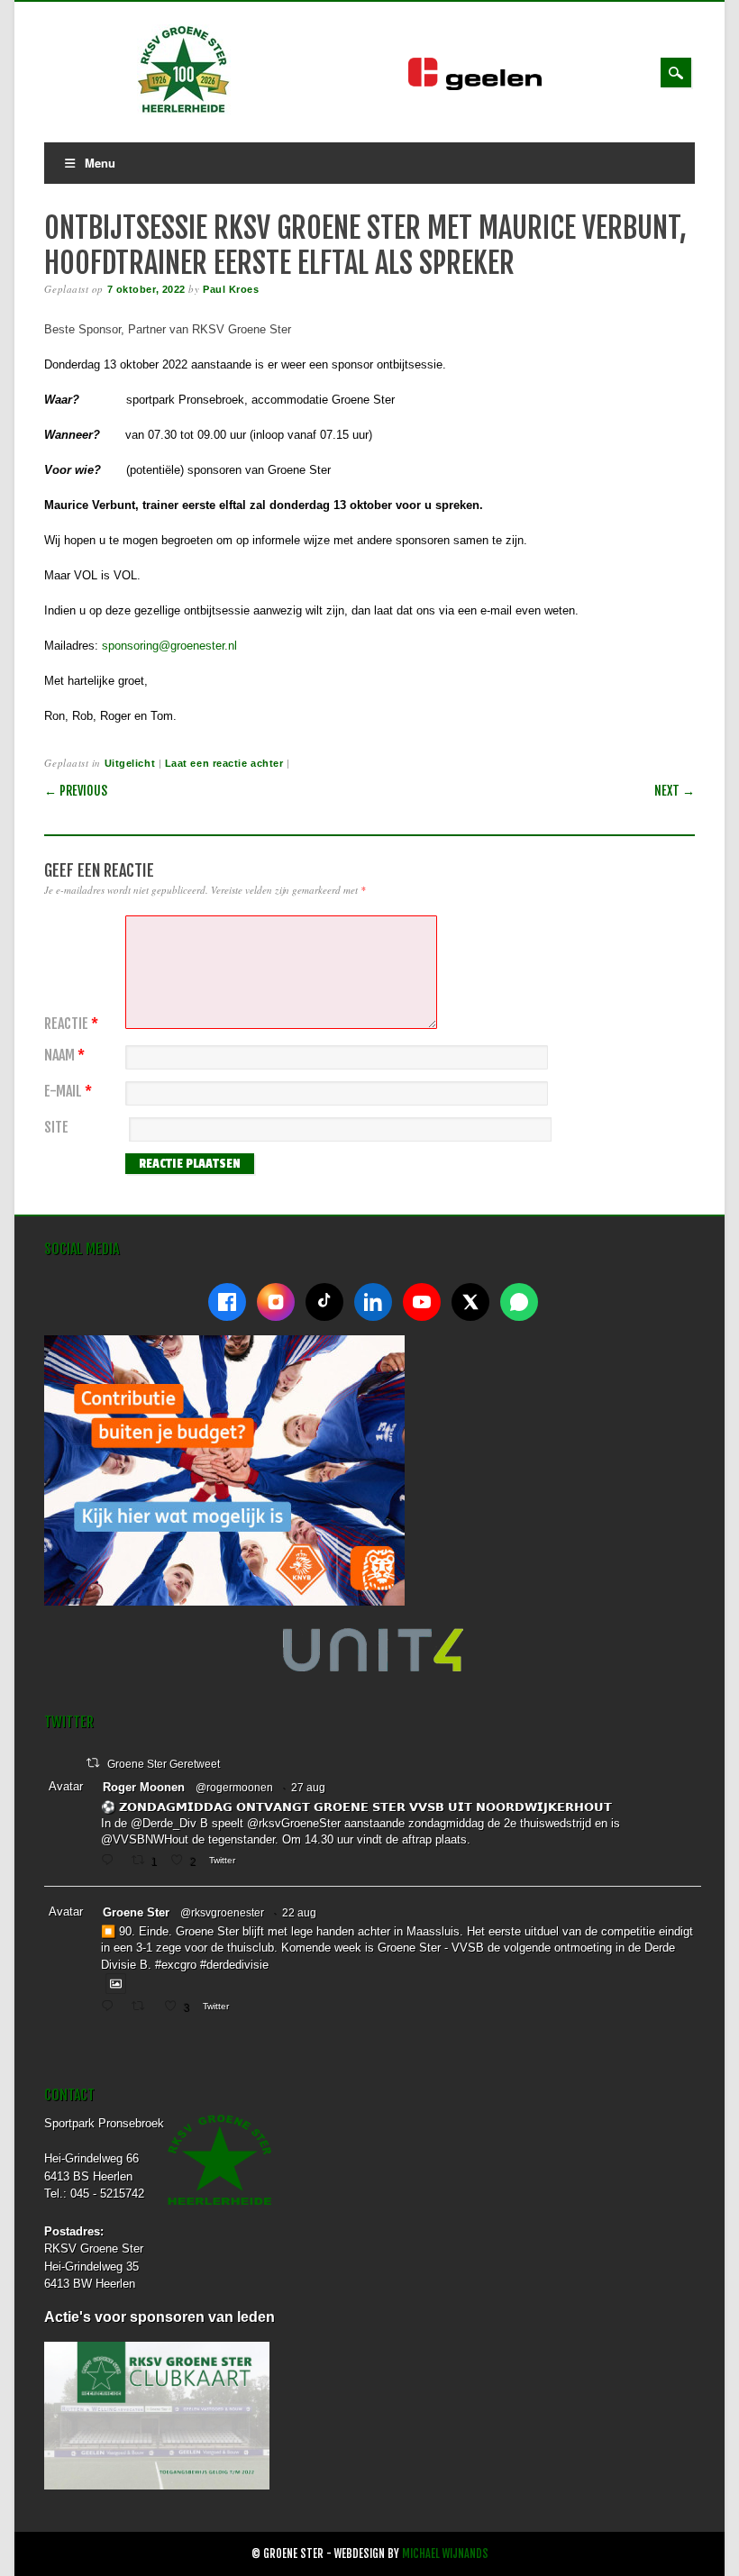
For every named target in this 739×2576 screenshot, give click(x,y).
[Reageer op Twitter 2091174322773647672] (111, 2007)
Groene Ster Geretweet (164, 1764)
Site (56, 1128)
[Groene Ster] (184, 110)
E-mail (68, 1092)
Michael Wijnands (445, 2554)
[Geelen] (489, 86)
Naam (64, 1056)
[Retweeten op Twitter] (93, 1763)
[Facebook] (227, 1302)
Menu (100, 163)
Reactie (71, 1024)
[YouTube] (422, 1302)
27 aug (308, 1788)
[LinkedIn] (373, 1302)
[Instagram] (276, 1302)
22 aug (299, 1913)
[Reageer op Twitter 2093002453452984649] (111, 1861)
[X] (470, 1302)
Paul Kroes (231, 289)
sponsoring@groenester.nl (169, 646)
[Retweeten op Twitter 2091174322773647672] (143, 2007)
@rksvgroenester (222, 1913)
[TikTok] (324, 1302)
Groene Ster (136, 1912)
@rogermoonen (234, 1788)
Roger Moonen (144, 1787)
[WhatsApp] (519, 1302)
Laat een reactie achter (224, 763)
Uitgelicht (130, 763)
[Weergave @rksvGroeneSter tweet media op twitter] (116, 1984)
